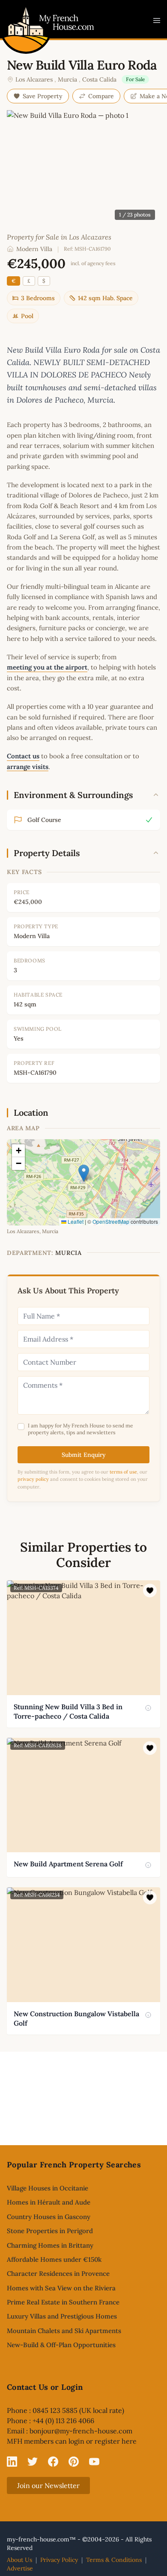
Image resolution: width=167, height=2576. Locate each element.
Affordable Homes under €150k (54, 2259)
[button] (84, 1173)
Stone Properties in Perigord (50, 2231)
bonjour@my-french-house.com (81, 2431)
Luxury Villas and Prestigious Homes (62, 2316)
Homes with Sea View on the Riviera (61, 2288)
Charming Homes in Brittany (50, 2245)
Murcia (67, 79)
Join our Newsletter (48, 2485)
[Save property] (150, 1591)
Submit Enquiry (84, 1455)
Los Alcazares (34, 79)
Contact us (23, 756)
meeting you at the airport (47, 667)
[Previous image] (15, 1637)
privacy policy (33, 1479)
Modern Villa (34, 249)
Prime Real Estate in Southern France (63, 2302)
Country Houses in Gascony (49, 2217)
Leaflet (75, 1221)
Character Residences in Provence (58, 2273)
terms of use (123, 1472)
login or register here (103, 2441)
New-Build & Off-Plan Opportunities (61, 2345)
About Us (19, 2560)
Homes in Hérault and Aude (49, 2202)
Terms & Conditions (114, 2560)
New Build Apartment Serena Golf (68, 1864)
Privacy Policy (59, 2560)
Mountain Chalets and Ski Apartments (64, 2331)
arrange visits (28, 767)
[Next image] (152, 1637)
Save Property (43, 96)
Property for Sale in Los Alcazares (59, 237)
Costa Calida (99, 79)
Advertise (20, 2568)
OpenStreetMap (111, 1221)
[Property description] (148, 1708)
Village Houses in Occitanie (48, 2188)
